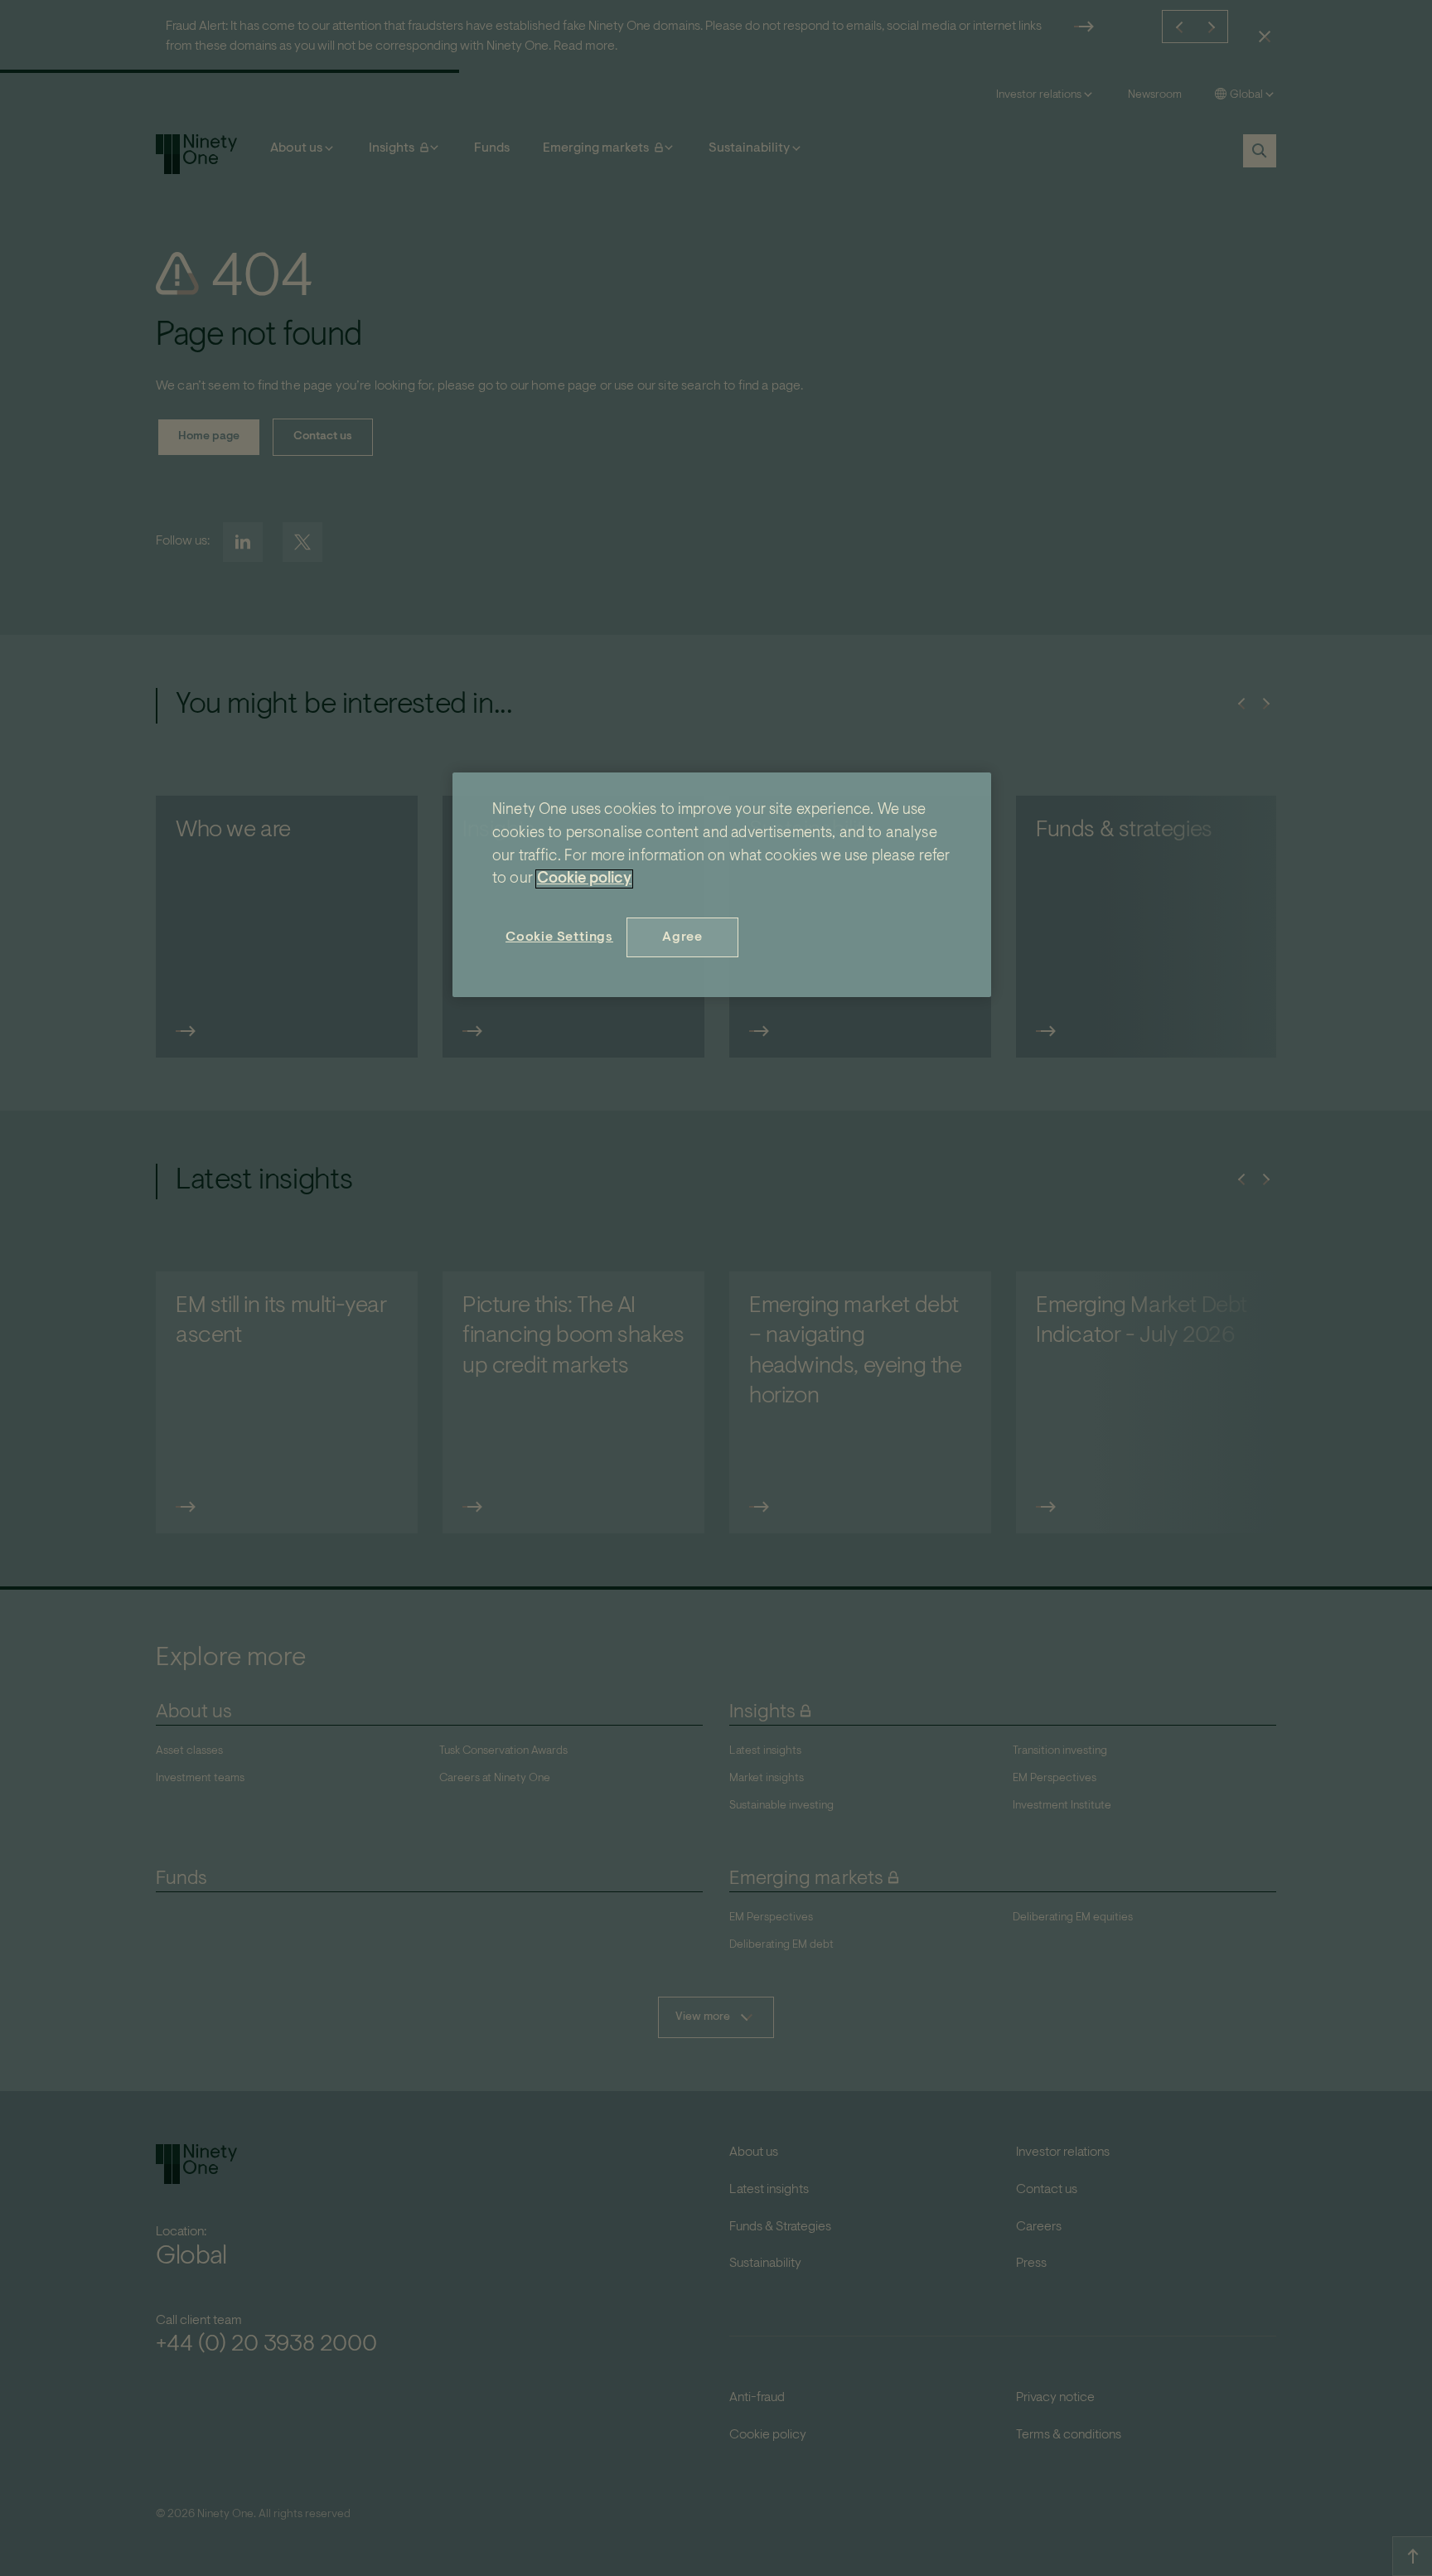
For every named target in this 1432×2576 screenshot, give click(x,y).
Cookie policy (584, 879)
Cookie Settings (559, 937)
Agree (682, 937)
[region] (722, 885)
